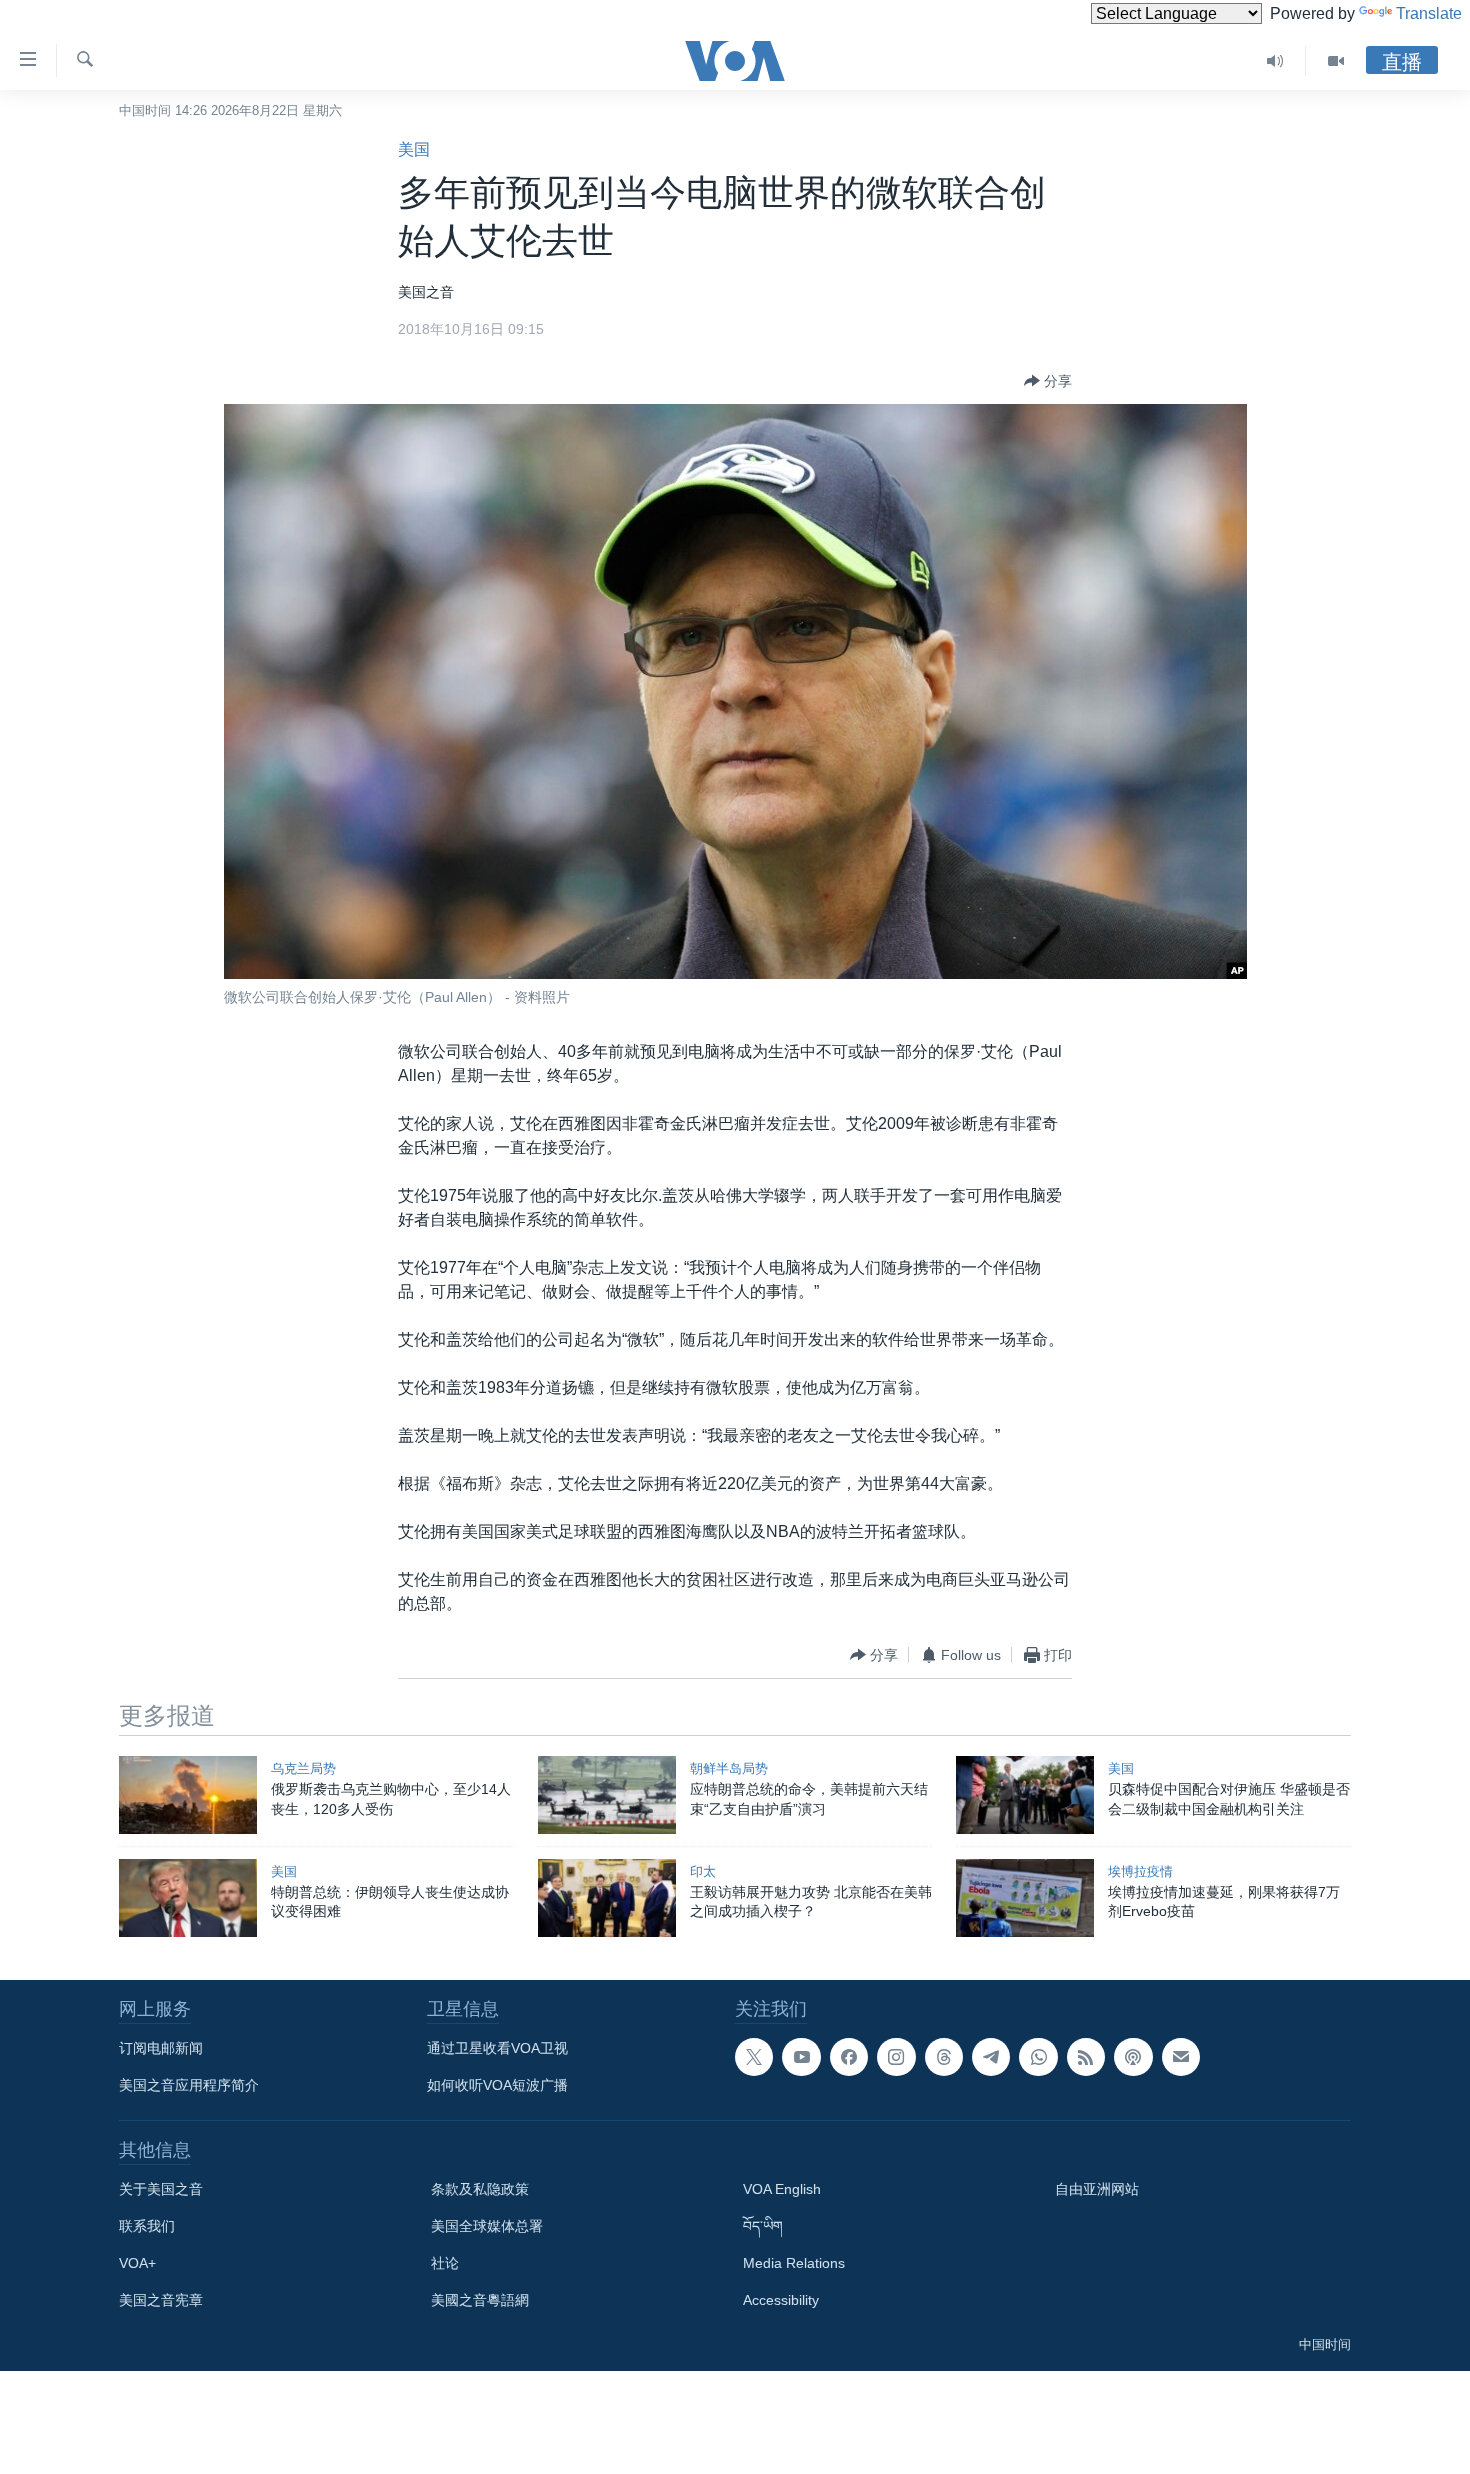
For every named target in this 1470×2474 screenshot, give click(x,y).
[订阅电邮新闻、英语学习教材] (1181, 2057)
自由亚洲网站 (1097, 2189)
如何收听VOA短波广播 (497, 2085)
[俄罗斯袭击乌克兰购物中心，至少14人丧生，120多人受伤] (188, 1795)
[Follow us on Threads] (944, 2057)
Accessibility (781, 2300)
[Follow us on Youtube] (801, 2057)
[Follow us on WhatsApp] (1038, 2057)
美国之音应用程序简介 (189, 2085)
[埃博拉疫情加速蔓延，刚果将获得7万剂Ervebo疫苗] (1025, 1898)
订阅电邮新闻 (161, 2048)
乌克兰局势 (303, 1768)
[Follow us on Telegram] (991, 2057)
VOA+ (137, 2263)
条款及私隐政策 (480, 2189)
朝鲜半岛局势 (729, 1768)
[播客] (1133, 2057)
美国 (414, 149)
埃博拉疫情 (1140, 1871)
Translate (1429, 13)
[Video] (1336, 61)
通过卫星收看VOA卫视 (497, 2048)
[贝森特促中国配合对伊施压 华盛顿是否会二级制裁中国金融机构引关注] (1025, 1795)
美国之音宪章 (161, 2300)
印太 (703, 1871)
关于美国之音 (161, 2189)
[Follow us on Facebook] (849, 2057)
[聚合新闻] (1086, 2057)
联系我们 (147, 2226)
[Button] (1048, 381)
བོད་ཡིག (763, 2226)
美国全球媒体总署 (487, 2226)
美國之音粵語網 (480, 2300)
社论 (445, 2263)
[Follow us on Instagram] (896, 2057)
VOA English (782, 2189)
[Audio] (1275, 61)
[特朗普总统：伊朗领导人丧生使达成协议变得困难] (188, 1898)
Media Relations (794, 2263)
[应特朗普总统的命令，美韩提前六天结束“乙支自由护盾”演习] (607, 1795)
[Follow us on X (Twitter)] (754, 2057)
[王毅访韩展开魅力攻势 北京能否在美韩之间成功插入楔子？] (607, 1898)
